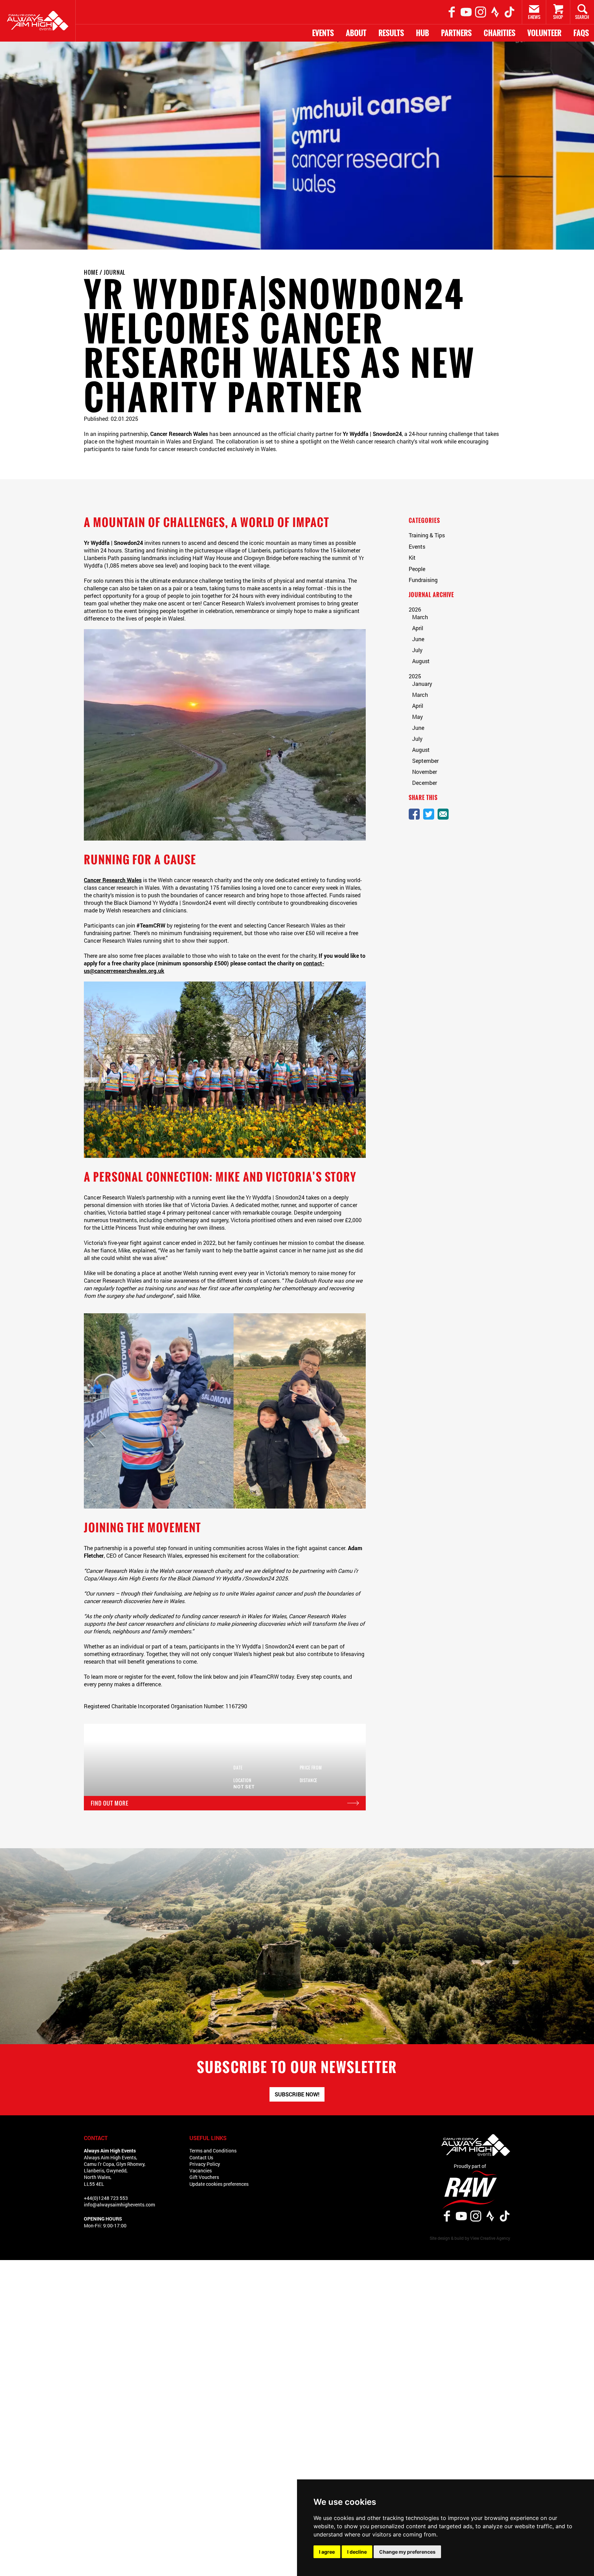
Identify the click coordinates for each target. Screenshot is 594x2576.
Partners (456, 33)
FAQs (581, 33)
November (425, 772)
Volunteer (544, 33)
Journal (115, 272)
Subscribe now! (297, 2094)
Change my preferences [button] (407, 2552)
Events (323, 33)
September (425, 761)
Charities (499, 33)
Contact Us (201, 2157)
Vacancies (201, 2171)
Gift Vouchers (204, 2177)
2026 (415, 609)
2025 (415, 676)
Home (91, 272)
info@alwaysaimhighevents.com (119, 2205)
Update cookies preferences (219, 2184)
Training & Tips (427, 535)
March (420, 617)
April (418, 628)
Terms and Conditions (213, 2151)
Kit (412, 557)
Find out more (106, 1803)
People (417, 569)
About (356, 33)
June (418, 639)
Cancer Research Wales (113, 880)
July (417, 650)
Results (391, 33)
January (422, 684)
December (425, 783)
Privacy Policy (205, 2164)
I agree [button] (327, 2552)
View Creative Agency (490, 2238)
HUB (422, 33)
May (417, 717)
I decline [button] (357, 2552)
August (421, 661)
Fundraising (423, 580)
